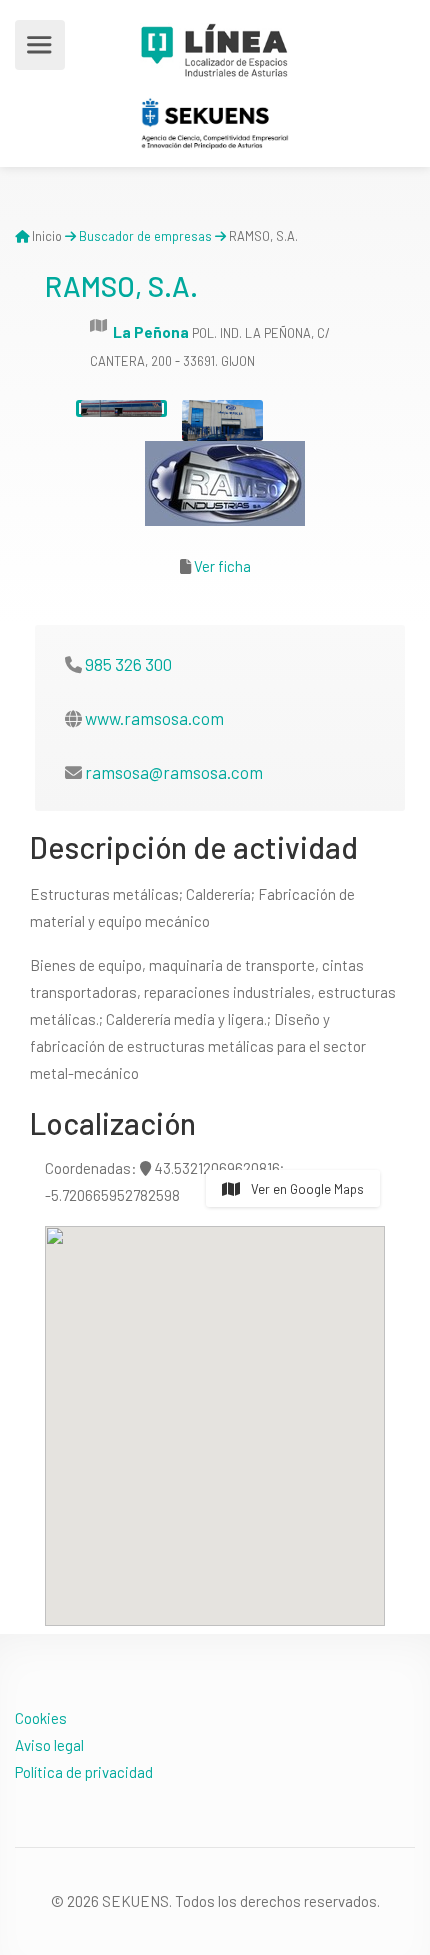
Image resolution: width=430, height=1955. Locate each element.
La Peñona (151, 332)
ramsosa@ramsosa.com (174, 772)
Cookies (41, 1718)
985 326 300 (128, 664)
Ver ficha (222, 566)
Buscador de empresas (145, 236)
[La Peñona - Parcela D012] (121, 408)
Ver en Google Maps (306, 1189)
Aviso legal (49, 1745)
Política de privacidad (84, 1772)
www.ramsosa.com (154, 718)
